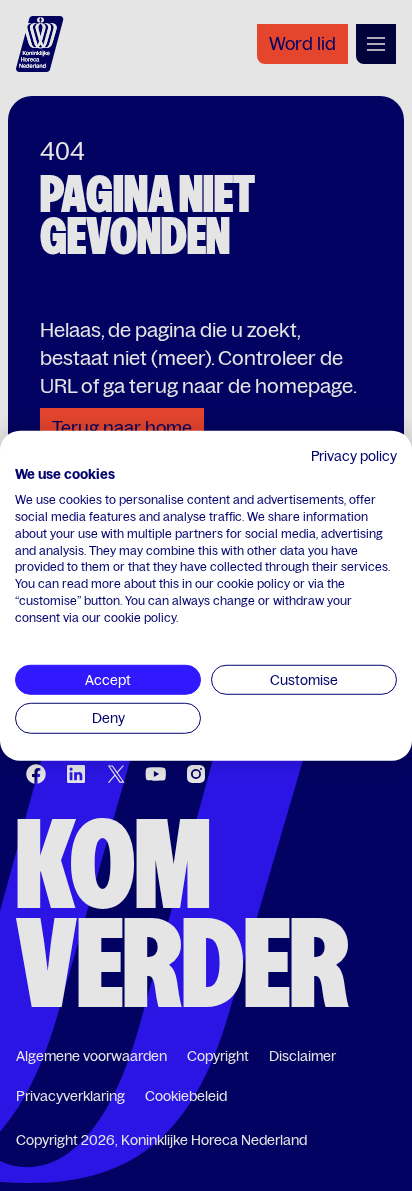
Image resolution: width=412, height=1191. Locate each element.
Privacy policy (354, 455)
